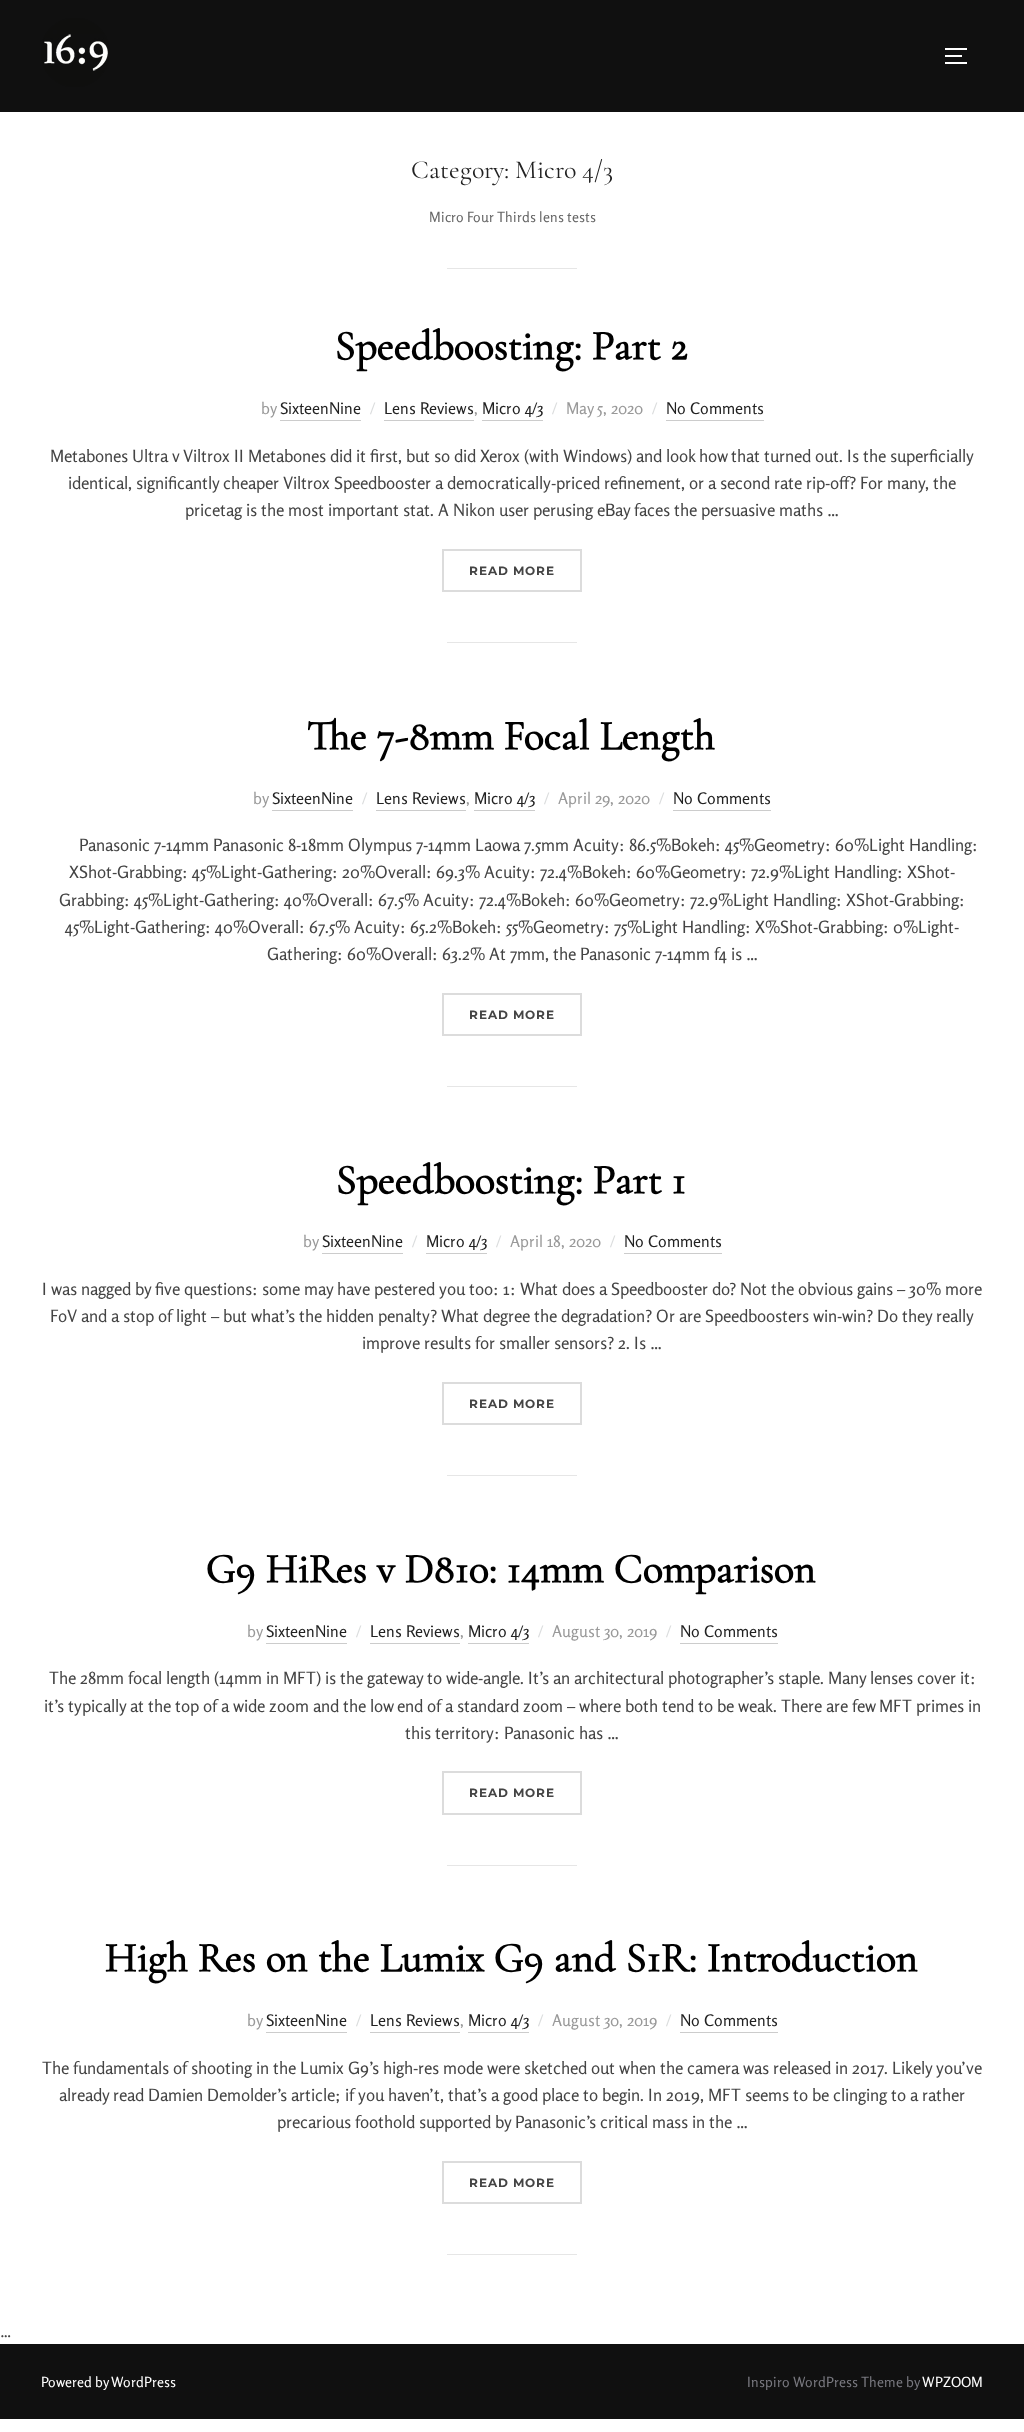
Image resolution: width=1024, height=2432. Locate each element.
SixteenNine (320, 408)
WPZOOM (952, 2381)
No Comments (715, 408)
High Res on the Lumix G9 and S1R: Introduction (511, 1957)
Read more (525, 570)
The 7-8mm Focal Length (511, 735)
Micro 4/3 (512, 408)
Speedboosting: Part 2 (511, 345)
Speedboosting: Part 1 (511, 1179)
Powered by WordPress (108, 2381)
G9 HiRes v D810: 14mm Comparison (511, 1568)
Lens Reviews (429, 408)
